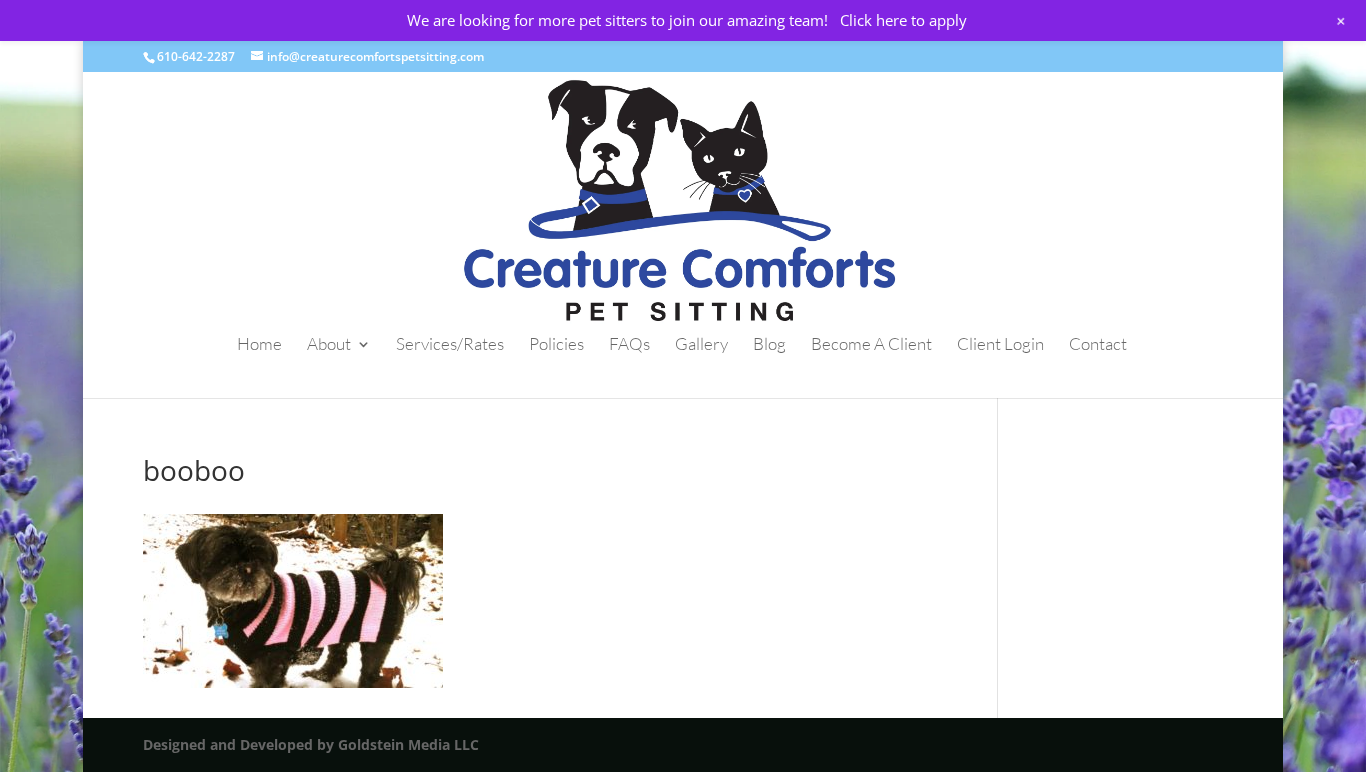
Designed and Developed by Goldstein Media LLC (311, 744)
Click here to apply (903, 20)
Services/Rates (450, 345)
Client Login (1000, 345)
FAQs (629, 345)
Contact (1098, 345)
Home (259, 345)
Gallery (701, 345)
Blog (769, 345)
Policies (556, 345)
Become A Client (871, 345)
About (329, 345)
